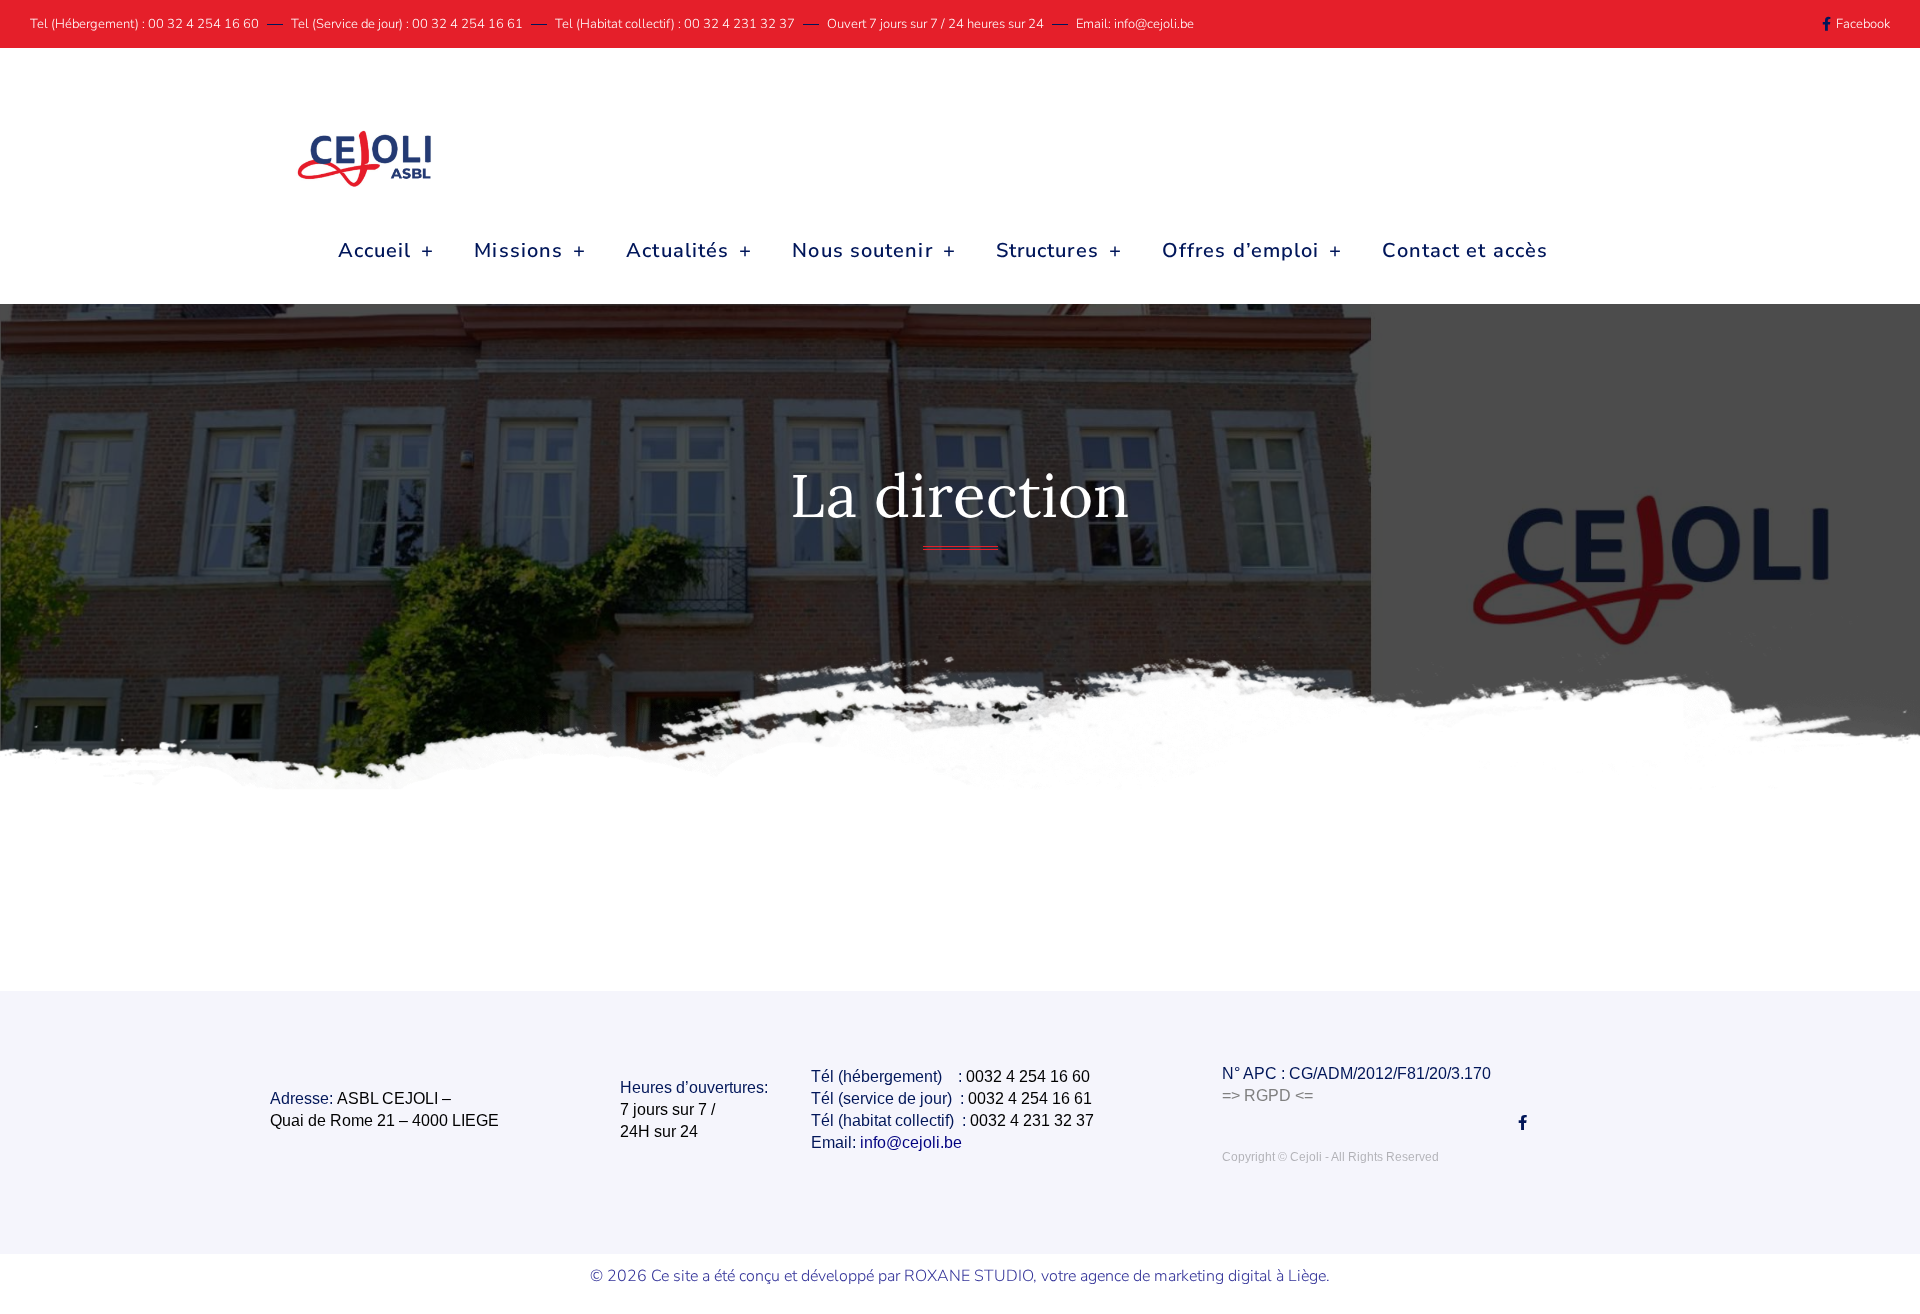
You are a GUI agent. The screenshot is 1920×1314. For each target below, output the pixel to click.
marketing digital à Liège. (1242, 1276)
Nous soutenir (862, 250)
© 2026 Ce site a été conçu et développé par (747, 1276)
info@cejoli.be (913, 1142)
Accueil (375, 250)
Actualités (677, 250)
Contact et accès (1465, 250)
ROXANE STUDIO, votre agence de (1029, 1276)
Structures (1047, 250)
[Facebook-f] (1522, 1122)
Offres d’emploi (1241, 250)
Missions (518, 250)
